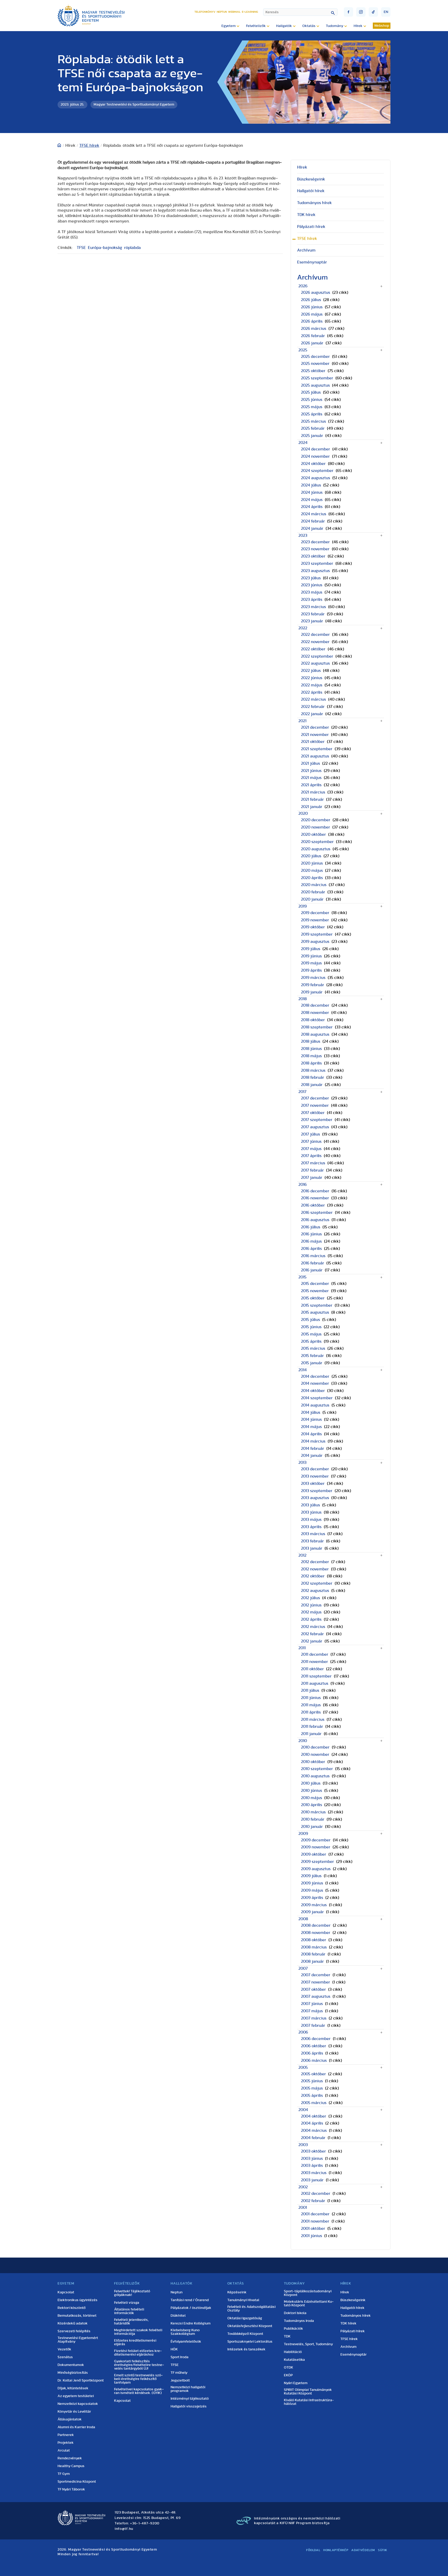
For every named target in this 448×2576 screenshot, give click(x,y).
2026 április (312, 321)
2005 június (312, 2081)
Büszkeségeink (311, 179)
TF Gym (64, 2474)
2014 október (313, 1391)
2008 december (316, 1925)
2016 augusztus (315, 1220)
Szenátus (65, 2357)
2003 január (312, 2180)
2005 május (312, 2088)
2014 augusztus (315, 1405)
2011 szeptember (316, 1676)
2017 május (311, 1149)
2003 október (313, 2151)
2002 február (313, 2201)
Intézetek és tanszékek (246, 2349)
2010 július (311, 1783)
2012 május (311, 1612)
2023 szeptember (317, 563)
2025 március (313, 421)
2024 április (312, 507)
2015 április (311, 1341)
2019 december (315, 913)
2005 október (313, 2074)
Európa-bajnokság (105, 248)
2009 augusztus (316, 1869)
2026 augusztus (316, 293)
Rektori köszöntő (72, 2308)
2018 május (311, 1056)
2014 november (315, 1383)
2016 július (311, 1227)
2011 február (312, 1726)
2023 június (312, 585)
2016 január (312, 1270)
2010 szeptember (317, 1769)
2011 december (315, 1654)
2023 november (315, 549)
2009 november (316, 1847)
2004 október (314, 2116)
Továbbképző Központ (245, 2334)
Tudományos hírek (314, 203)
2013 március (313, 1534)
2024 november (315, 456)
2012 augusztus (315, 1591)
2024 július (311, 485)
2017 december (315, 1098)
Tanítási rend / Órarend (190, 2300)
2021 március (313, 792)
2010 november (315, 1755)
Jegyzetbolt (180, 2380)
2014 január (312, 1456)
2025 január (312, 436)
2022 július (311, 671)
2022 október (313, 649)
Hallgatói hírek (311, 191)
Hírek (302, 167)
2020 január (312, 899)
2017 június (311, 1141)
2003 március (314, 2173)
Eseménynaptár (312, 262)
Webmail (234, 12)
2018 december (315, 1005)
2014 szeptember (317, 1398)
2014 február (313, 1449)
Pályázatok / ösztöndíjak (191, 2308)
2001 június (311, 2236)
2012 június (311, 1605)
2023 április (312, 600)
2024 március (314, 514)
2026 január (312, 343)
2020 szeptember (317, 842)
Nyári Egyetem (296, 2383)
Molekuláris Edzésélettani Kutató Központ (309, 2303)
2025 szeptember (317, 378)
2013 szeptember (317, 1491)
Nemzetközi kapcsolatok (78, 2404)
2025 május (312, 407)
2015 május (311, 1334)
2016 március (313, 1256)
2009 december (316, 1840)
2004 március (314, 2131)
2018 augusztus (315, 1034)
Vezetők (64, 2349)
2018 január (312, 1085)
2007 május (312, 2011)
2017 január (312, 1178)
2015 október (313, 1298)
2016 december (315, 1191)
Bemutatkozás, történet (77, 2316)
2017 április (311, 1156)
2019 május (311, 963)
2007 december (316, 1975)
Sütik (383, 2550)
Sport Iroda (180, 2357)
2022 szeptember (317, 656)
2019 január (312, 992)
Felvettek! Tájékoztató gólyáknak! (132, 2293)
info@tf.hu (124, 2529)
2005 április (312, 2095)
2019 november (315, 920)
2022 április (312, 692)
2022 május (312, 685)
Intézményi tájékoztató (190, 2399)
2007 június (312, 2004)
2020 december (316, 820)
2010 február (313, 1819)
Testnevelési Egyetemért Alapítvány (78, 2340)
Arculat (64, 2450)
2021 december (315, 727)
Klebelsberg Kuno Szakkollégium (185, 2332)
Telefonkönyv (205, 12)
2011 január (311, 1734)
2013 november (315, 1476)
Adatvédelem (363, 2550)
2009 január (312, 1912)
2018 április (311, 1063)
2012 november (315, 1569)
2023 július (311, 578)
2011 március (313, 1719)
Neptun (222, 12)
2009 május (312, 1890)
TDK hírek (306, 215)
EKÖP (288, 2375)
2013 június (311, 1512)
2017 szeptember (317, 1120)
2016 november (315, 1198)
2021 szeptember (317, 749)
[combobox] (300, 12)
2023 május (312, 592)
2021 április (311, 785)
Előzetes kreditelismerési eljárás (135, 2342)
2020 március (314, 885)
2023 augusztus (315, 571)
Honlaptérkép (336, 2550)
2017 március (313, 1163)
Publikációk (293, 2329)
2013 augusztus (315, 1498)
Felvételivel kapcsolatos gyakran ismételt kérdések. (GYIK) (139, 2391)
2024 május (312, 500)
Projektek (66, 2443)
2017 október (313, 1113)
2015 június (311, 1327)
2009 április (312, 1898)
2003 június (312, 2159)
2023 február (313, 614)
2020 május (312, 871)
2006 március (314, 2060)
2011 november (314, 1662)
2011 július (310, 1690)
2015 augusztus (315, 1312)
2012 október (313, 1576)
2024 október (313, 464)
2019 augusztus (315, 942)
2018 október (313, 1020)
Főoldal (313, 2550)
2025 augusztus (315, 385)
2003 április (312, 2166)
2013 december (315, 1469)
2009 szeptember (317, 1862)
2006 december (316, 2039)
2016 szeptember (317, 1213)
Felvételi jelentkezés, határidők (131, 2322)
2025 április (312, 414)
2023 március (313, 607)
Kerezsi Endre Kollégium (191, 2323)
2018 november (315, 1013)
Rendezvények (70, 2458)
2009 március (314, 1905)
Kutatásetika (294, 2360)
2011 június (311, 1698)
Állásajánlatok (70, 2419)
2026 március (314, 329)
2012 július (310, 1598)
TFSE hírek (89, 145)
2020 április (312, 878)
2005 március (314, 2103)
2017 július (310, 1134)
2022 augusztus (315, 663)
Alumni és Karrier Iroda (76, 2427)
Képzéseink (237, 2292)
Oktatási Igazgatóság (245, 2318)
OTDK (289, 2368)
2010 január (312, 1827)
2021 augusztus (315, 756)
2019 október (313, 927)
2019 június (311, 956)
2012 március (313, 1627)
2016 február (313, 1263)
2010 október (313, 1762)
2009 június (312, 1883)
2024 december (316, 449)
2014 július (311, 1412)
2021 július (310, 763)
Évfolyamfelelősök (186, 2342)
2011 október (312, 1669)
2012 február (312, 1634)
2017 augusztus (315, 1127)
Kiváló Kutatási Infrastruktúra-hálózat (309, 2402)
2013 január (312, 1548)
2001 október (313, 2229)
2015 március (313, 1348)
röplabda (132, 248)
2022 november (315, 642)
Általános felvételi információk (129, 2311)
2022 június (312, 678)
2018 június (311, 1049)
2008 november (316, 1933)
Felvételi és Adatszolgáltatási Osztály (251, 2309)
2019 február (313, 985)
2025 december (315, 357)
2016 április (311, 1249)
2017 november (315, 1105)
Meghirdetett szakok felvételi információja (138, 2332)
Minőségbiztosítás (73, 2373)
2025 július (311, 392)
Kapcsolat (66, 2292)
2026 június (312, 307)
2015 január (312, 1363)
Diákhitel (178, 2316)
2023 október (313, 556)
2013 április (311, 1527)
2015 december (315, 1284)
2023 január (312, 621)
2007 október (313, 1989)
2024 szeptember (317, 471)
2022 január (312, 714)
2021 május (311, 778)
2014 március (313, 1441)
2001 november (315, 2221)
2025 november (315, 364)
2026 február (313, 336)
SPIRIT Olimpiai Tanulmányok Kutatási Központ (308, 2392)
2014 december (315, 1376)
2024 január (312, 528)
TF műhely (179, 2373)
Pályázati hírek (311, 227)
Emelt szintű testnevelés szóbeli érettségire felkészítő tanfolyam (138, 2379)
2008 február (313, 1954)
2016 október (313, 1205)
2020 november (316, 827)
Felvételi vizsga (127, 2303)
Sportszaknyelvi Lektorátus (250, 2342)
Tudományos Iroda (299, 2321)
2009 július (311, 1876)
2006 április (312, 2053)
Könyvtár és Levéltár (74, 2412)
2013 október (313, 1484)
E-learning (250, 12)
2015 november (315, 1291)
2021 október (313, 742)
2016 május (311, 1241)
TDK (287, 2336)
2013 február (312, 1541)
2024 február (313, 521)
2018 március (313, 1070)
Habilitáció (293, 2352)
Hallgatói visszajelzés (189, 2406)
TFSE (81, 248)
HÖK (174, 2349)
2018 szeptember (317, 1027)
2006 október (314, 2046)
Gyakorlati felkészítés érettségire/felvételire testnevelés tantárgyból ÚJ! (139, 2365)
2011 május (311, 1705)
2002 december (316, 2194)
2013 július (310, 1505)
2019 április (311, 970)
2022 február (313, 707)
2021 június (311, 771)
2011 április (311, 1712)
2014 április (311, 1434)
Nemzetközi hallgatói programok (188, 2389)
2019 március (313, 978)
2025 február (313, 428)
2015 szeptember (317, 1305)
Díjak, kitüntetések (73, 2388)
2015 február (312, 1356)
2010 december (315, 1747)
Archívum (306, 250)
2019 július (311, 949)
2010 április (311, 1805)
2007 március (314, 2018)
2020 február (313, 892)
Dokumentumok (71, 2365)
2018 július (311, 1041)
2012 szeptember (317, 1583)
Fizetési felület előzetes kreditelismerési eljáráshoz (138, 2353)
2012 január (312, 1641)
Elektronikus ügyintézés (78, 2300)
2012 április (311, 1619)
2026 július (311, 300)
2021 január (312, 807)
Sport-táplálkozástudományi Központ (308, 2293)
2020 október (313, 834)
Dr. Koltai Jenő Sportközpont (81, 2380)
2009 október (314, 1854)
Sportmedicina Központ (77, 2482)
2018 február (313, 1077)
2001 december (315, 2214)
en (386, 12)
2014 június (311, 1419)
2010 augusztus (315, 1776)
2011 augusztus (315, 1683)
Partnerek (66, 2435)
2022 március (313, 699)
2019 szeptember (317, 934)
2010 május (311, 1798)
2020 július (311, 856)
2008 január (312, 1961)
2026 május (312, 314)
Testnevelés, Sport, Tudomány (308, 2344)
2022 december (315, 635)
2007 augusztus (316, 1996)
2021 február (312, 799)
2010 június (311, 1791)
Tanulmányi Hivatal (243, 2300)
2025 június (312, 400)
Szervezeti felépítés (74, 2331)
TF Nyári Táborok (71, 2489)
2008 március (314, 1947)
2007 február (313, 2025)
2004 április (312, 2123)
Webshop (382, 26)
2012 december (315, 1562)
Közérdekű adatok (73, 2323)
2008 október (314, 1940)
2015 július (310, 1320)
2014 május (311, 1427)
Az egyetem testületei (76, 2396)
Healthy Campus (71, 2466)
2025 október (313, 371)
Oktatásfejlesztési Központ (250, 2326)
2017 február (312, 1170)
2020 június (312, 863)
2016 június (311, 1234)
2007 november (316, 1982)
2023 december (315, 542)
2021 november (315, 735)
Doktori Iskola (295, 2313)
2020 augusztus (316, 849)
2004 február (313, 2138)
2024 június (312, 492)
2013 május (311, 1520)
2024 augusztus (316, 478)
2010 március (313, 1812)
